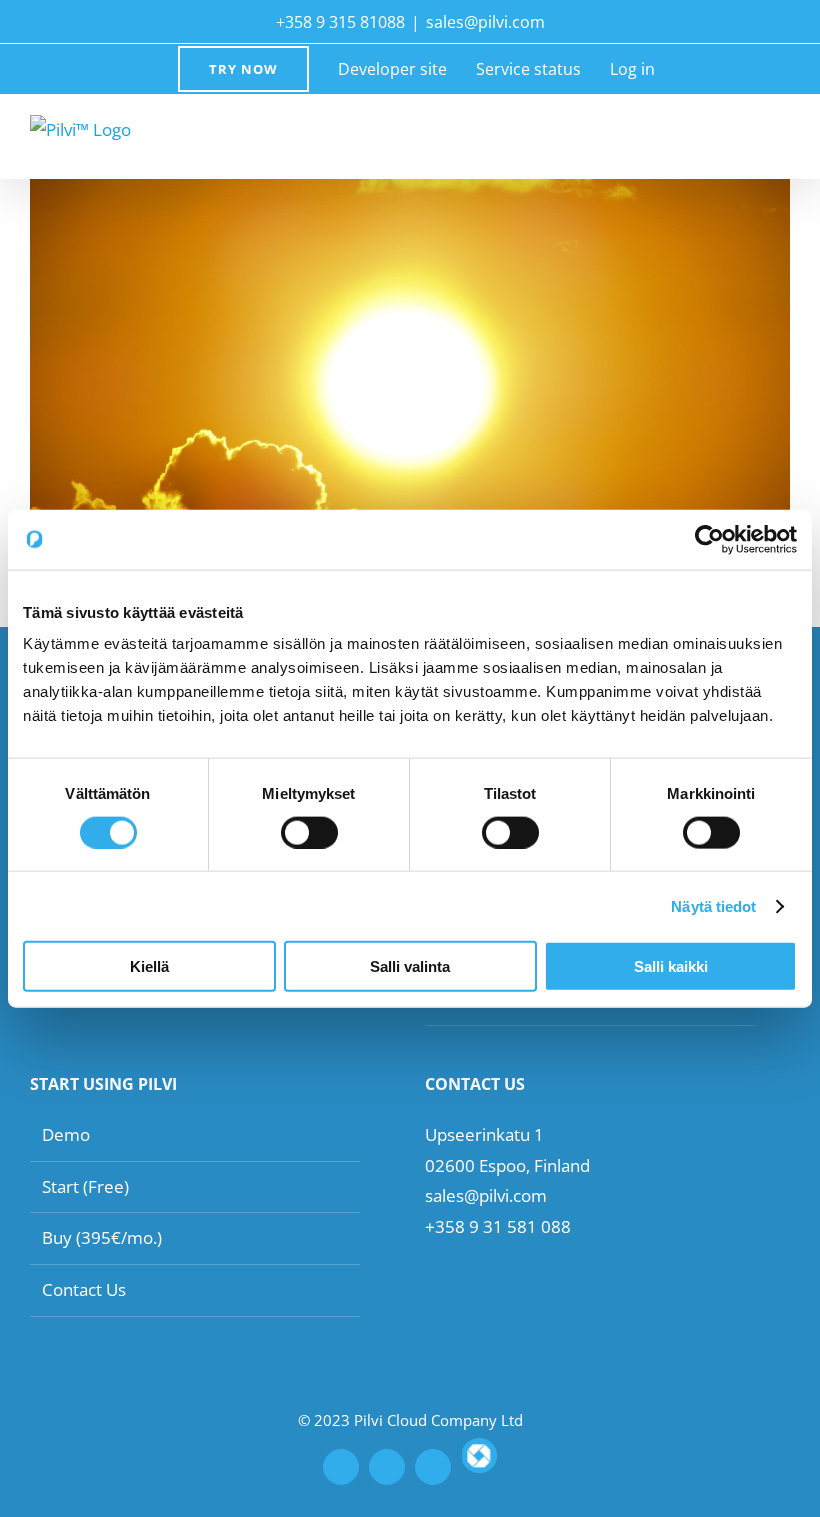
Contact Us (84, 1289)
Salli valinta (410, 966)
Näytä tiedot (713, 905)
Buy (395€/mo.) (102, 1237)
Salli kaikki (671, 966)
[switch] (309, 832)
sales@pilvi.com (485, 22)
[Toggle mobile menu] (782, 133)
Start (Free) (85, 1186)
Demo (66, 1134)
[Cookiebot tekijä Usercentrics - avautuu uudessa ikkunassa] (709, 539)
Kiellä (149, 966)
